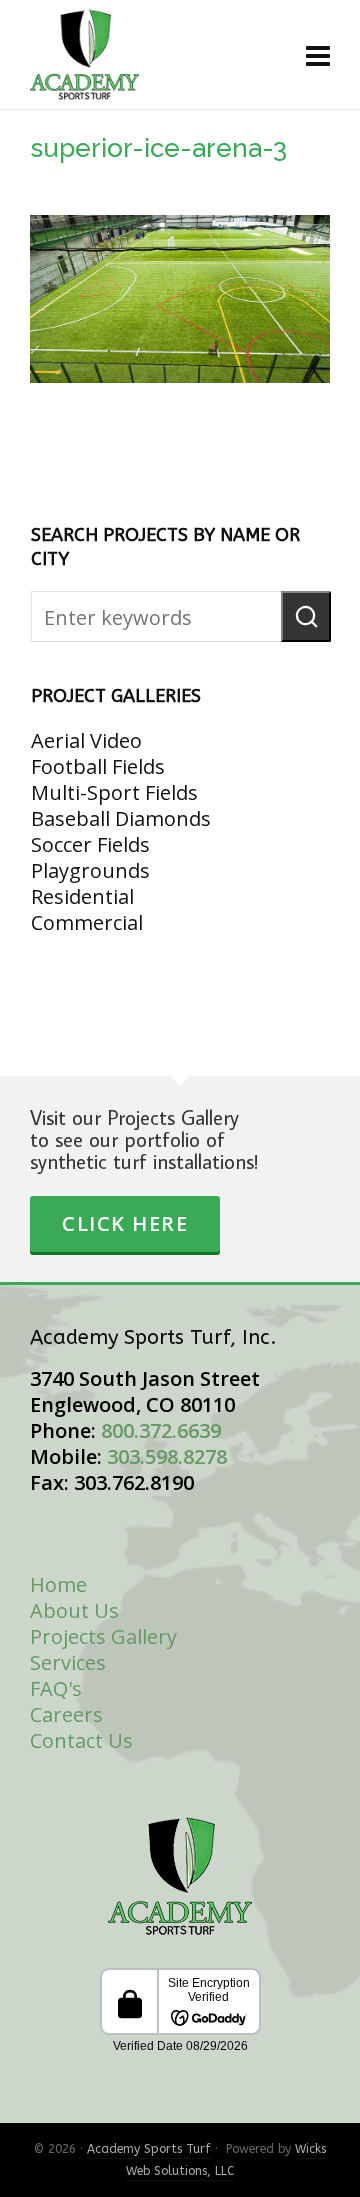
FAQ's (56, 1688)
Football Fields (98, 766)
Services (68, 1662)
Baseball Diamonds (121, 818)
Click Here (125, 1223)
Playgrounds (90, 870)
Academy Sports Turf (149, 2149)
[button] (306, 616)
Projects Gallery (103, 1636)
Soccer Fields (90, 844)
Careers (66, 1714)
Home (58, 1584)
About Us (74, 1610)
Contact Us (81, 1740)
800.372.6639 (161, 1430)
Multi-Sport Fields (114, 792)
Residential (82, 896)
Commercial (87, 922)
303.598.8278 (167, 1456)
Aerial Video (86, 740)
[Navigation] (318, 55)
